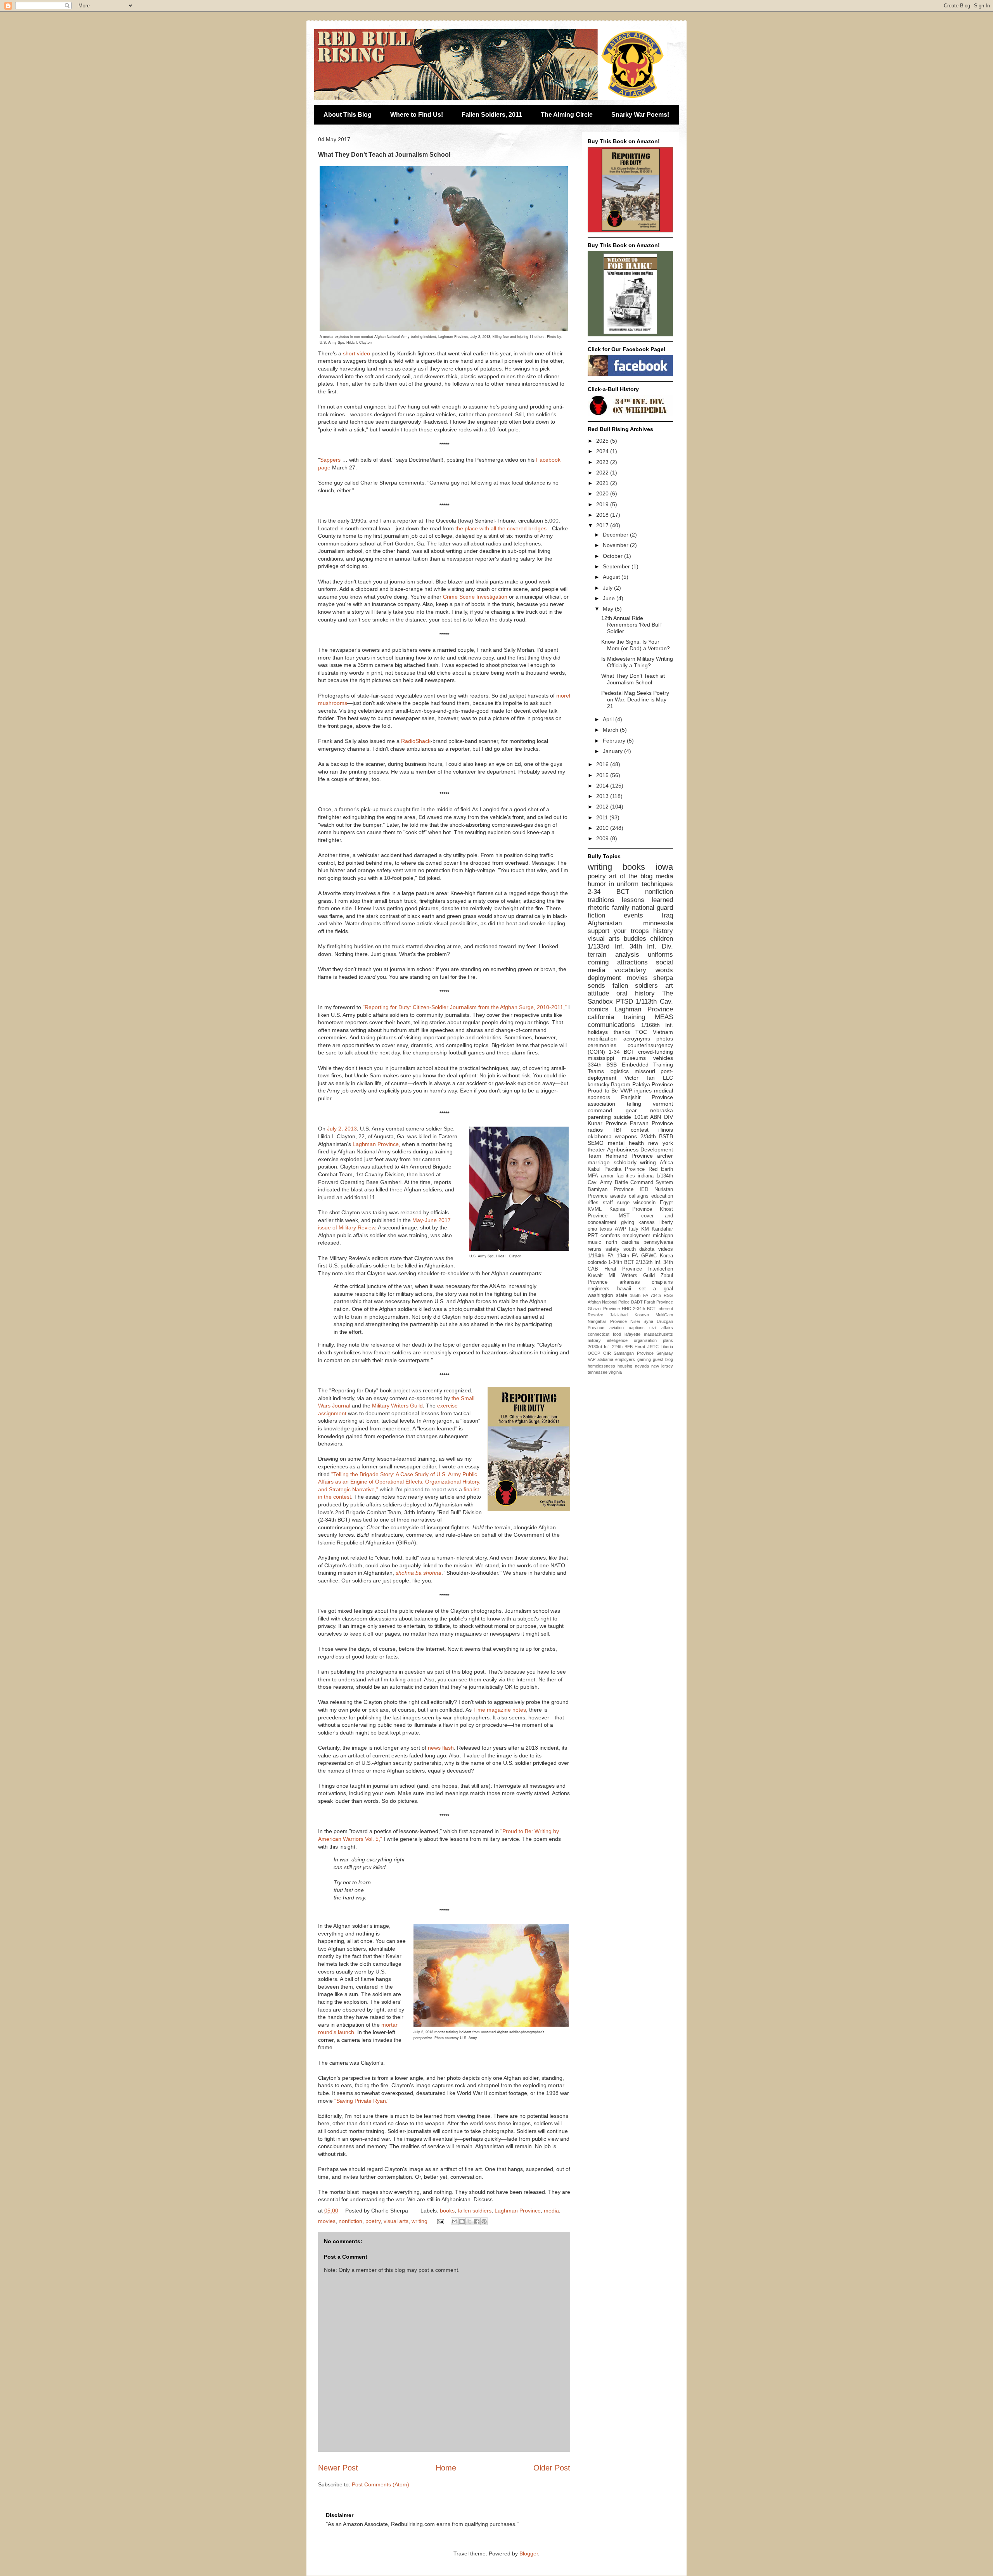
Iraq (667, 915)
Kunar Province (607, 1123)
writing (420, 2221)
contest (640, 1130)
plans (668, 1340)
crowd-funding (656, 1052)
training (634, 1017)
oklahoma (600, 1136)
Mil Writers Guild (632, 1276)
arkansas (630, 1282)
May (609, 609)
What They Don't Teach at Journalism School (633, 679)
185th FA (639, 1295)
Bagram (621, 1084)
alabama (605, 1359)
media (551, 2211)
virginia (615, 1372)
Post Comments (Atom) (381, 2484)
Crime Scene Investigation (475, 597)
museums (634, 1058)
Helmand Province (629, 1156)
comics (598, 1009)
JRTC (653, 1347)
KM (645, 1229)
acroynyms (637, 1039)
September (617, 566)
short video (356, 353)
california (601, 1017)
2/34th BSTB (657, 1136)
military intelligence (608, 1340)
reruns (595, 1249)
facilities (626, 1176)
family (621, 908)
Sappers (330, 460)
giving (628, 1222)
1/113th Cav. (654, 1001)
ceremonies (602, 1045)
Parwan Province (651, 1123)
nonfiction (350, 2221)
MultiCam (664, 1315)
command (600, 1110)
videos (666, 1249)
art (669, 986)
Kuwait (595, 1276)
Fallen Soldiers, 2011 (492, 115)
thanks (622, 1032)
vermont (663, 1104)
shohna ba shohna (419, 1573)
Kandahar (662, 1229)
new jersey (662, 1366)
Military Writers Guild (397, 1406)
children (662, 939)
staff (608, 1203)
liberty (666, 1222)
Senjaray (665, 1353)
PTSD (625, 1001)
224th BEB (622, 1347)
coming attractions (618, 962)
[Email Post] (440, 2221)
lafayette (632, 1334)
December (616, 535)
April (609, 719)
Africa (666, 1163)
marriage (599, 1162)
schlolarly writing (635, 1162)
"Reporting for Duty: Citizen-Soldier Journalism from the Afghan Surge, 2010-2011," (465, 1007)
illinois (666, 1130)
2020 (603, 493)
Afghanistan (605, 923)
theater (596, 1150)
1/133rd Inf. (606, 946)
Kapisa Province (631, 1209)
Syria (648, 1321)
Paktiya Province (653, 1084)
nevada (642, 1366)
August (612, 577)
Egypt (666, 1203)
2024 (603, 451)
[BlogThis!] (462, 2221)
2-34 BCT (608, 892)
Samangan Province (634, 1353)
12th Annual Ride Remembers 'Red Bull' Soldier (631, 625)
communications (611, 1025)
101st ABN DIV (654, 1117)
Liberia (667, 1347)
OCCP (594, 1353)
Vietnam (663, 1032)
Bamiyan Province (611, 1189)
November (616, 545)
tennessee (598, 1372)
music (594, 1242)
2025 (603, 441)
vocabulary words (644, 970)
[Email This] (455, 2221)
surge (623, 1203)
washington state (607, 1295)
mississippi (601, 1058)
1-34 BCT (621, 1052)
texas (606, 1229)
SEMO (596, 1143)
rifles (593, 1203)
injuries (643, 1091)
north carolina (623, 1242)
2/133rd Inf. (599, 1347)
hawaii (624, 1289)
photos (665, 1039)
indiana (646, 1176)
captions (637, 1328)
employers (625, 1359)
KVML (595, 1209)
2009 (603, 838)
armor (607, 1176)
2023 (603, 462)
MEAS (664, 1017)
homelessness (601, 1366)
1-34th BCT (621, 1262)
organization (645, 1340)
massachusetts (658, 1334)
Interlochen (661, 1269)
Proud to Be (603, 1091)
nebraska (662, 1110)
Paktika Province (625, 1169)
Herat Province (623, 1269)
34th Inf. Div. (651, 946)
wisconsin (644, 1203)
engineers (599, 1289)
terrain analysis (613, 955)
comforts (610, 1236)
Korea (666, 1256)
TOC (641, 1032)
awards (618, 1196)
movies (327, 2221)
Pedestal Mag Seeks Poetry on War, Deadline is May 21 (635, 699)
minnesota (658, 923)
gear (631, 1110)
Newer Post (338, 2468)
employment (636, 1236)
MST (624, 1216)
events (633, 915)
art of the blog (631, 876)
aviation (617, 1328)
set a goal (656, 1289)
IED (644, 1189)
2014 (603, 786)
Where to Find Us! (417, 115)
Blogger (529, 2553)
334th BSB (602, 1065)
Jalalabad (619, 1315)
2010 (603, 828)
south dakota (639, 1249)
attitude (598, 993)
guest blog (663, 1359)
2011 (603, 817)
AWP (621, 1229)
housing (625, 1366)
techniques (657, 884)
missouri (645, 1071)
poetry (373, 2221)
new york (661, 1143)
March (611, 730)
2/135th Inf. (649, 1262)
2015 (603, 775)
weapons (626, 1136)
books (447, 2211)
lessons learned (647, 900)
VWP (626, 1091)
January (613, 751)
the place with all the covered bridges (501, 528)
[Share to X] (469, 2221)
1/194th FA (601, 1256)
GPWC (649, 1256)
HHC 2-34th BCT (639, 1309)
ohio (592, 1229)
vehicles (663, 1058)
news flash (441, 1748)
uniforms (660, 955)
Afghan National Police (609, 1302)
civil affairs (661, 1328)
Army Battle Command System (637, 1182)
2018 (603, 515)
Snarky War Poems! (640, 115)
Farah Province (658, 1302)
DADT (637, 1302)
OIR (607, 1353)
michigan (663, 1236)
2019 (603, 504)
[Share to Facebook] (477, 2221)
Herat (640, 1347)
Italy (634, 1229)
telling (634, 1104)
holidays (598, 1032)
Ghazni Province (604, 1309)
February (615, 741)
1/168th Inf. (657, 1025)
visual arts (396, 2221)
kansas (647, 1222)
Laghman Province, (376, 1144)
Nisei (635, 1321)
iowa (664, 867)
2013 (603, 796)
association (601, 1104)
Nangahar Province (607, 1321)
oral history (635, 993)
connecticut (599, 1334)
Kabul (594, 1169)
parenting (599, 1117)
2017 (603, 525)
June (610, 598)
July (608, 588)
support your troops (618, 931)
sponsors (599, 1097)
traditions (601, 900)
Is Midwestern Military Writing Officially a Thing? (637, 662)
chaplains (662, 1282)
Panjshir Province (647, 1097)
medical (663, 1091)
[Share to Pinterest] (484, 2221)
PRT (593, 1236)
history (663, 931)
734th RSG (662, 1295)
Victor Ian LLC (649, 1078)
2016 (603, 764)
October (613, 556)
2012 (603, 807)
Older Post (552, 2468)
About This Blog (348, 115)
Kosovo (642, 1315)
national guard (652, 908)
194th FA (628, 1256)
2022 (603, 473)
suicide (623, 1117)
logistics (619, 1071)
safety (612, 1249)
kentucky (599, 1084)
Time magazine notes (500, 1710)
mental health (626, 1143)
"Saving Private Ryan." (362, 2101)
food (617, 1334)
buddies (635, 939)
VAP (592, 1359)
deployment (604, 978)
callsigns (639, 1196)
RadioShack (416, 741)
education (662, 1196)
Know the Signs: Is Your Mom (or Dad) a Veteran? (636, 645)
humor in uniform (613, 884)
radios (595, 1130)
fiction (596, 915)
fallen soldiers (475, 2211)
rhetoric (599, 908)
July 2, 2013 (342, 1129)
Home (446, 2468)
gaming (644, 1359)
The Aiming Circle (567, 115)
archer (665, 1156)
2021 (603, 483)
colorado (597, 1262)
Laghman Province (518, 2211)
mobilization (602, 1039)
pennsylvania (658, 1242)
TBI (617, 1130)
